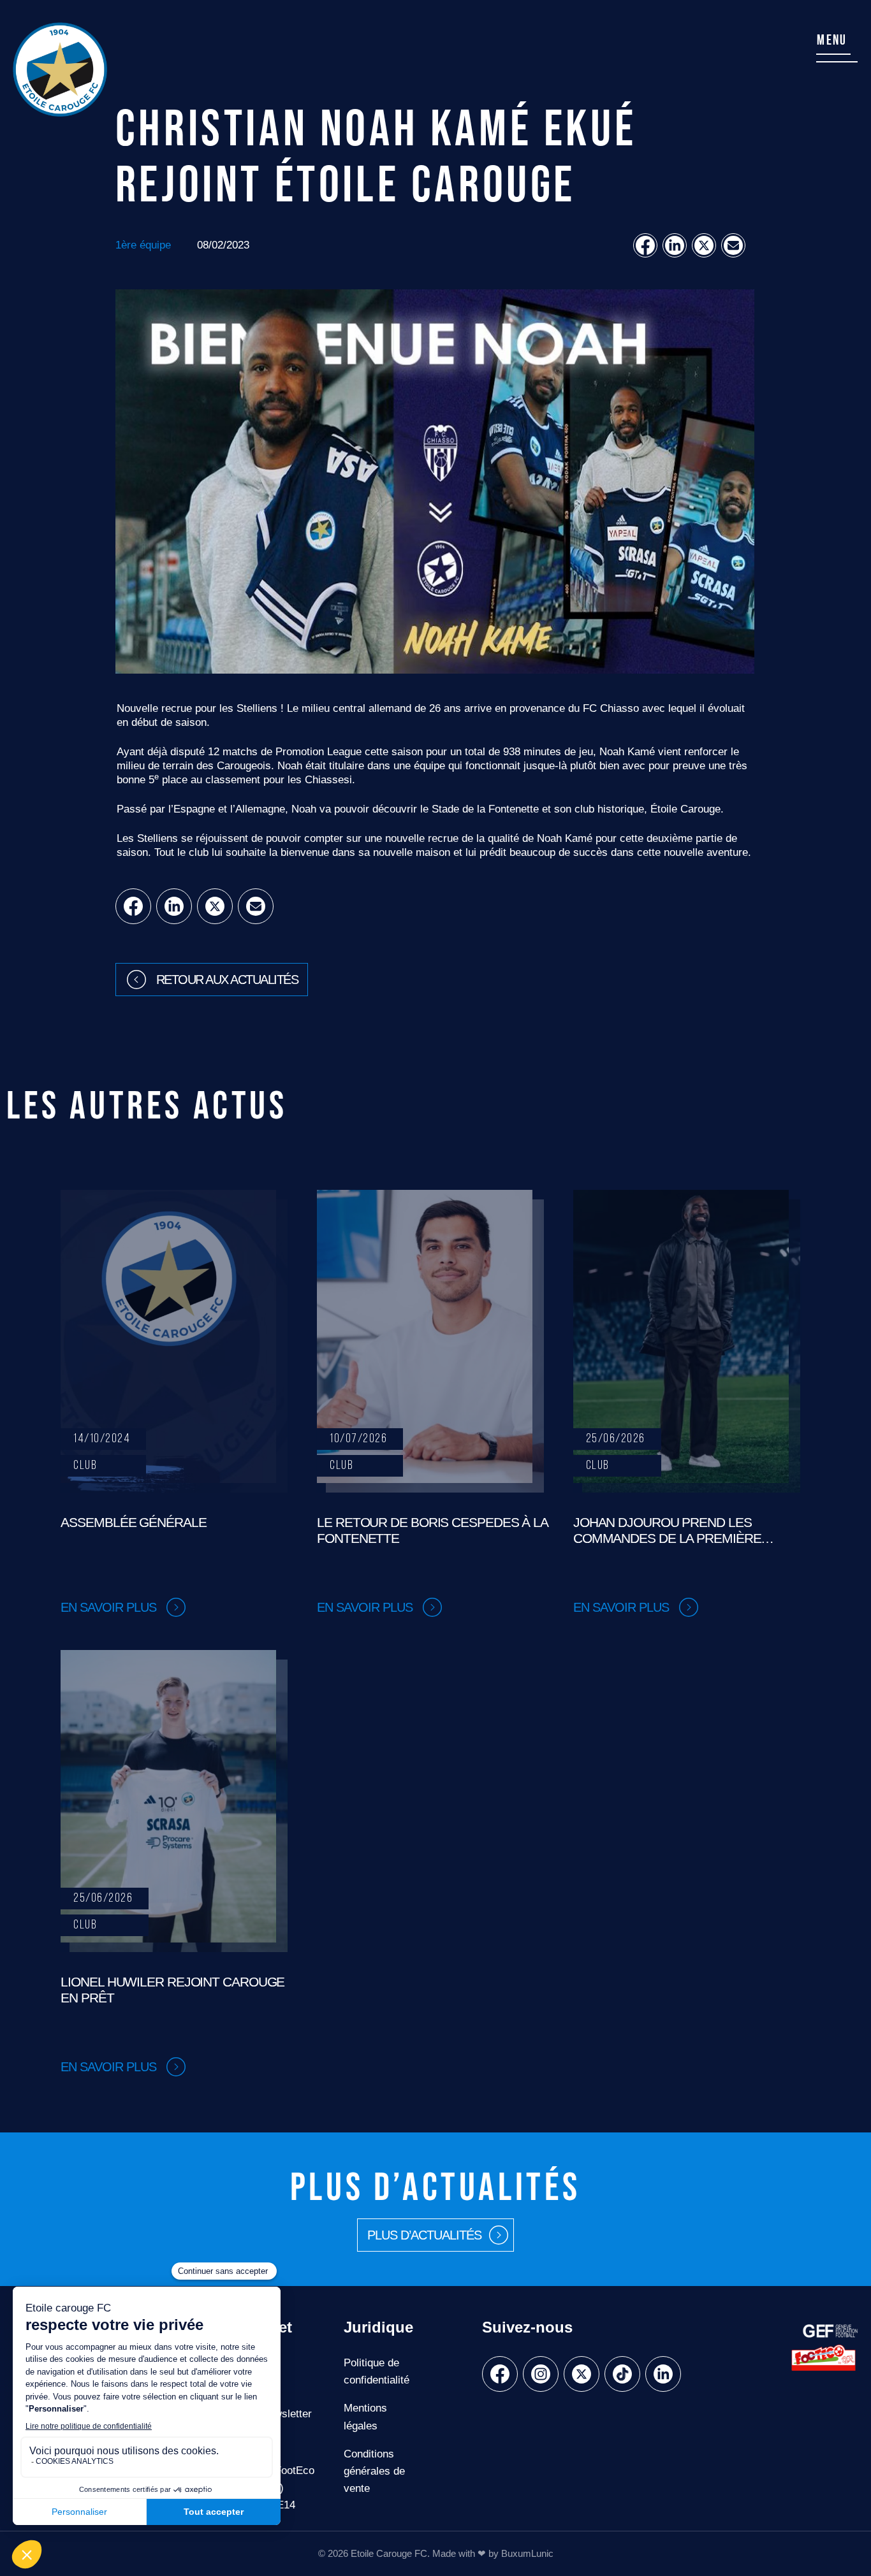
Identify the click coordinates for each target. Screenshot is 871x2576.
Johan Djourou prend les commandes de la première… (674, 1530)
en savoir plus (108, 1607)
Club (85, 1466)
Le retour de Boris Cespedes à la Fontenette (433, 1530)
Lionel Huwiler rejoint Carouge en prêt (172, 1990)
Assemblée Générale (133, 1522)
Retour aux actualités (227, 980)
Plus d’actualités (424, 2236)
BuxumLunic (527, 2553)
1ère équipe (143, 245)
